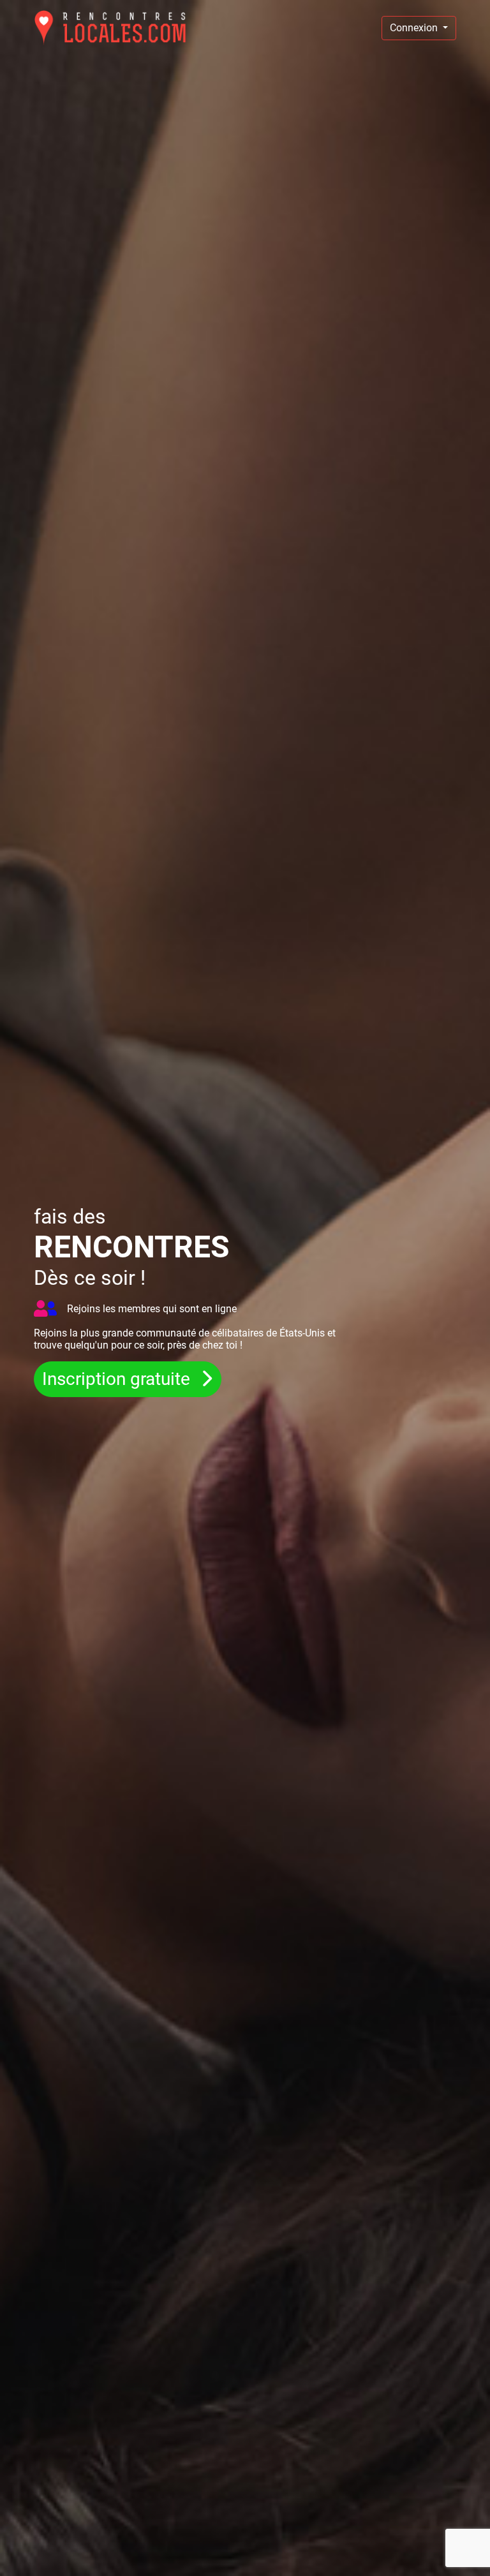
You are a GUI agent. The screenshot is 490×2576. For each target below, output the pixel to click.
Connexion (415, 28)
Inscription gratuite (118, 1379)
